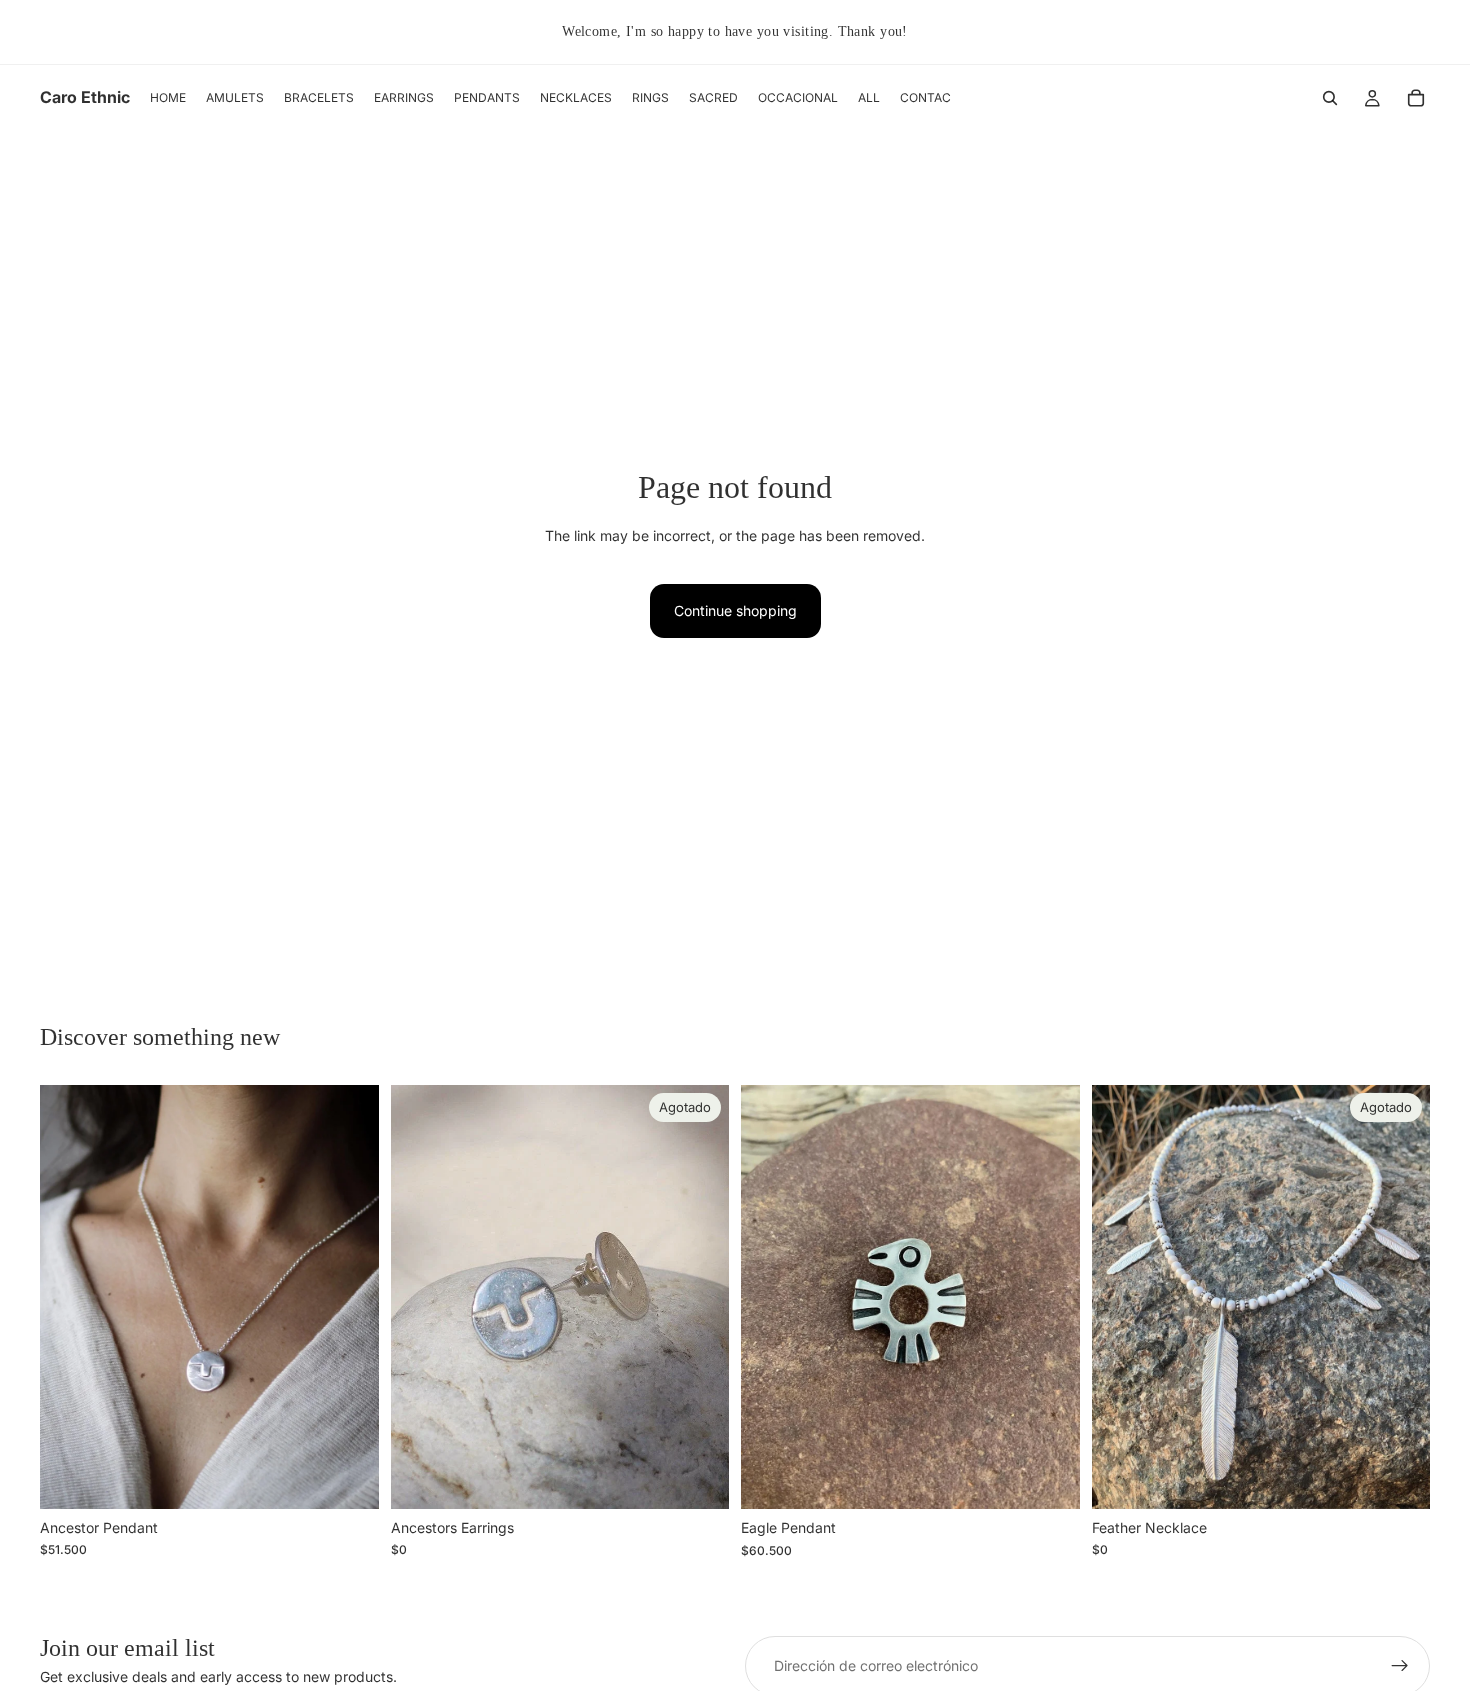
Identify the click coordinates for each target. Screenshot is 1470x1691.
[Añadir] (348, 1478)
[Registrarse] (1400, 1666)
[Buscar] (1330, 98)
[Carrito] (1416, 98)
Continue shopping (735, 610)
